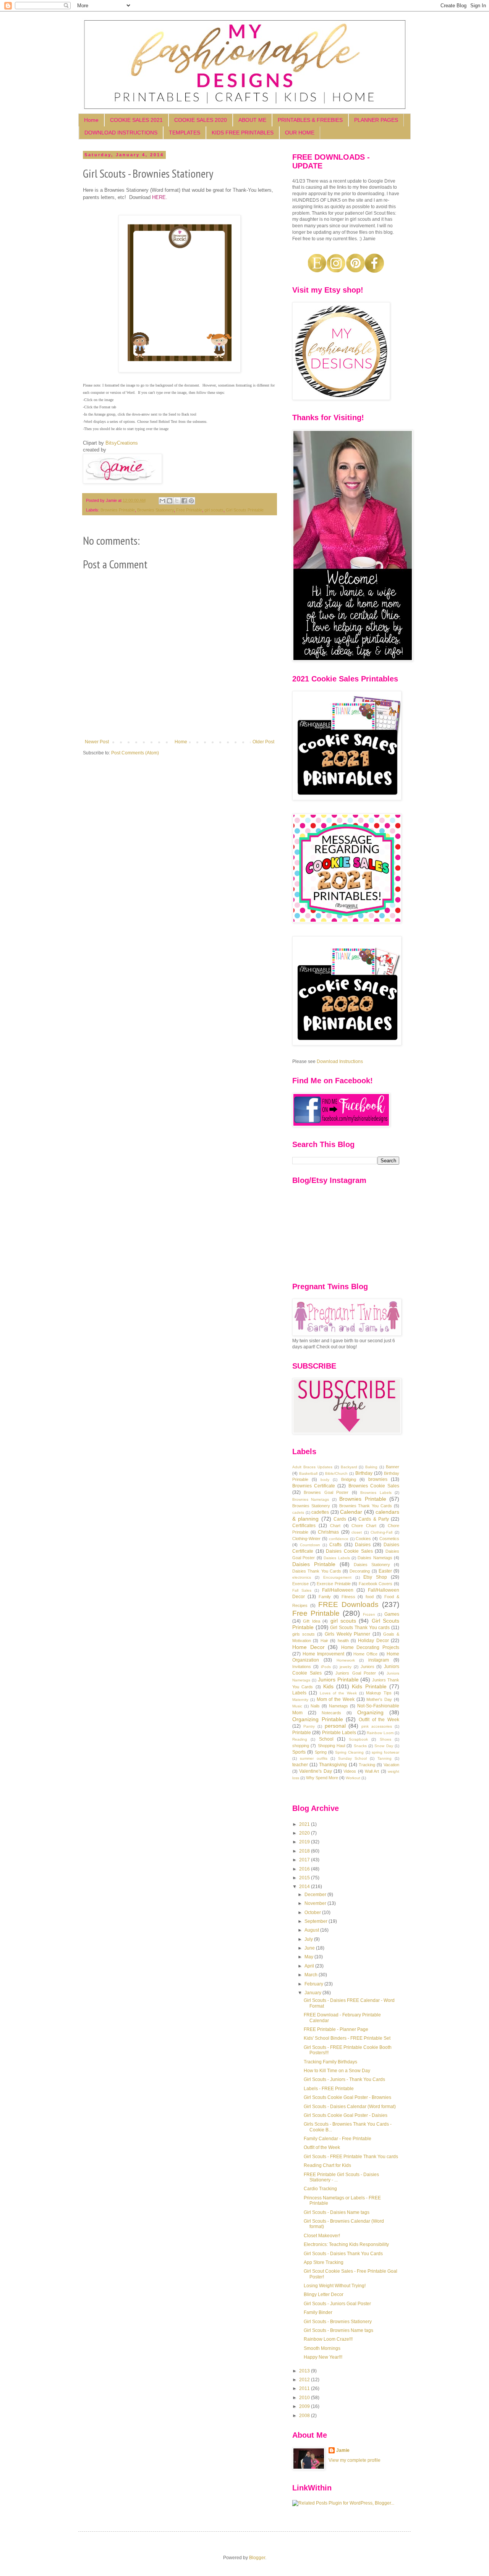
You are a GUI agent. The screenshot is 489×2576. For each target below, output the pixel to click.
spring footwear (385, 1752)
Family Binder (318, 2312)
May (309, 1957)
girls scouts (304, 1634)
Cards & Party (374, 1519)
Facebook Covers (376, 1584)
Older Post (263, 742)
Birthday (364, 1473)
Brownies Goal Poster (326, 1492)
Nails (315, 1706)
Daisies (363, 1545)
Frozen (369, 1614)
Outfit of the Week (379, 1720)
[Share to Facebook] (184, 501)
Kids (328, 1686)
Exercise (300, 1584)
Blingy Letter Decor (324, 2294)
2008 (305, 2416)
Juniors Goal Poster (355, 1673)
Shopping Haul (331, 1746)
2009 (305, 2406)
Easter (385, 1571)
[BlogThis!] (170, 501)
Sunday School (353, 1758)
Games (392, 1614)
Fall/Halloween (338, 1590)
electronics (302, 1577)
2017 (305, 1860)
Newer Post (97, 742)
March (312, 1975)
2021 (305, 1824)
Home (91, 120)
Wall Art (372, 1771)
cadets (298, 1512)
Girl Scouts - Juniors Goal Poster (337, 2304)
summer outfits (314, 1758)
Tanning (385, 1758)
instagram (379, 1660)
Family (325, 1597)
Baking (371, 1467)
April (310, 1966)
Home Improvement (323, 1654)
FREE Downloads (348, 1604)
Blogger (257, 2558)
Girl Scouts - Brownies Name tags (338, 2330)
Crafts (335, 1545)
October (313, 1913)
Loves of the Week (338, 1693)
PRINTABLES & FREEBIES (310, 120)
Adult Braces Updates (312, 1467)
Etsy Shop (375, 1577)
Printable (302, 1733)
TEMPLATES (185, 133)
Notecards (331, 1713)
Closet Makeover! (322, 2236)
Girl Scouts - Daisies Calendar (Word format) (350, 2107)
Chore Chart (364, 1526)
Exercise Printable (334, 1584)
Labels (299, 1693)
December (316, 1895)
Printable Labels (339, 1733)
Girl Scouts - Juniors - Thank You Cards (344, 2079)
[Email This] (162, 501)
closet (357, 1532)
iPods (326, 1667)
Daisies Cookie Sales (349, 1551)
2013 (305, 2371)
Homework (346, 1660)
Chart (335, 1526)
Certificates (304, 1526)
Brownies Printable (118, 510)
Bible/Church (336, 1473)
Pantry (309, 1726)
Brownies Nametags (311, 1499)
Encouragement (337, 1577)
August (312, 1930)
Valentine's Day (315, 1771)
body (325, 1480)
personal (335, 1726)
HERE (159, 197)
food (370, 1597)
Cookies (363, 1539)
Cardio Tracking (320, 2189)
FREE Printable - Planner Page (336, 2029)
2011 (305, 2388)
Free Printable (189, 510)
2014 (305, 1887)
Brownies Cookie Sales (374, 1486)
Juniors (368, 1667)
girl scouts (214, 510)
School (326, 1739)
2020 (305, 1833)
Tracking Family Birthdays (330, 2062)
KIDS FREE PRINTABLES (243, 133)
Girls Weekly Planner (348, 1634)
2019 (305, 1842)
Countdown (310, 1545)
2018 (305, 1851)
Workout (353, 1778)
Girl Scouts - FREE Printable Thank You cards (351, 2157)
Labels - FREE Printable (329, 2089)
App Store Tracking (324, 2262)
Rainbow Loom (380, 1733)
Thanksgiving (333, 1765)
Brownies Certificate (314, 1486)
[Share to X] (177, 501)
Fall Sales (302, 1590)
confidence (339, 1539)
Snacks (360, 1746)
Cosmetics (389, 1539)
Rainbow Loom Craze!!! (328, 2339)
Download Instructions (340, 1061)
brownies (378, 1479)
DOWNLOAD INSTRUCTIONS (121, 133)
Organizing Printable (318, 1719)
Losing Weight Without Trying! (335, 2286)
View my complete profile (355, 2460)
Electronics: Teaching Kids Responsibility (346, 2244)
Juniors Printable (338, 1680)
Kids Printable (369, 1686)
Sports (299, 1752)
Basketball (308, 1473)
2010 (305, 2398)
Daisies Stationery (372, 1565)
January (313, 1993)
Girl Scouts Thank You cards (360, 1628)
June (310, 1948)
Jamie (343, 2450)
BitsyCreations (122, 443)
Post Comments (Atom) (135, 753)
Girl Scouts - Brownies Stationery (338, 2322)
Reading (300, 1739)
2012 (305, 2380)
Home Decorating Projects (370, 1647)
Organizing (370, 1712)
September (317, 1921)
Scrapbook (358, 1739)
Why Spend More (322, 1778)
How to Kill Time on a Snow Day (337, 2071)
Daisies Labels (337, 1558)
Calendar (351, 1512)
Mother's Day (379, 1699)
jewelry (346, 1667)
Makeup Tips (379, 1693)
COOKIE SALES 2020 (201, 120)
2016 (305, 1869)
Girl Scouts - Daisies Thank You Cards (343, 2254)
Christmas (328, 1532)
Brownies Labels (376, 1493)
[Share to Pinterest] (191, 501)
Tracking (367, 1765)
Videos (350, 1771)
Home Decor (308, 1647)
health (343, 1641)
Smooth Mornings (322, 2348)
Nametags (338, 1706)
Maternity (300, 1700)
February (314, 1984)
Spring (321, 1752)
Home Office (365, 1654)
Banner (393, 1467)
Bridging (349, 1479)
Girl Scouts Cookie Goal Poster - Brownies (347, 2097)
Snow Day (384, 1746)
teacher (300, 1765)
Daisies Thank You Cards (317, 1571)
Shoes (385, 1739)
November (316, 1903)
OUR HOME (300, 133)
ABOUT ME (252, 120)
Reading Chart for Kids (327, 2165)
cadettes (320, 1512)
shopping (301, 1746)
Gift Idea (311, 1621)
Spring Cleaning (349, 1752)
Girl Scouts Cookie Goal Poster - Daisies (346, 2115)
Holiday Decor (373, 1641)
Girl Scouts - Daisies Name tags (337, 2212)
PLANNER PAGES (376, 120)
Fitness (348, 1597)
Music (297, 1706)
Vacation (391, 1765)
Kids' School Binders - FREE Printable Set (347, 2038)
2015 (305, 1878)
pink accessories (377, 1726)
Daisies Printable (314, 1564)
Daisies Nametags (375, 1558)
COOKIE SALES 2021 (136, 120)
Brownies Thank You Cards (366, 1506)
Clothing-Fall (381, 1532)
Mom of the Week (336, 1699)
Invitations (302, 1667)
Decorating (360, 1571)
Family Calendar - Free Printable (338, 2139)
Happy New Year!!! (323, 2357)
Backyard (349, 1467)
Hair (324, 1641)
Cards (340, 1519)
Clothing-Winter (306, 1539)
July (309, 1939)
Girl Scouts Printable (245, 510)
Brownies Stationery (155, 510)
